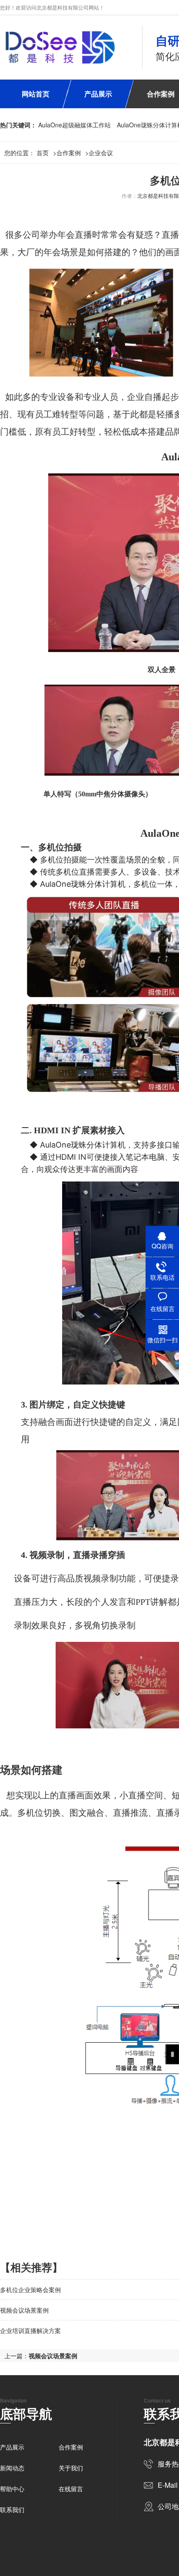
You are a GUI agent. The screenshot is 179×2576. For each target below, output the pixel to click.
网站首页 (36, 94)
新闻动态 (12, 2468)
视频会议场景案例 (24, 2310)
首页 (46, 153)
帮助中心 (12, 2489)
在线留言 (71, 2489)
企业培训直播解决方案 (30, 2330)
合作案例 (69, 153)
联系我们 (12, 2509)
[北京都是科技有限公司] (60, 47)
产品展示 (98, 94)
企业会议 (101, 153)
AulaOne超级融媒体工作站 (75, 125)
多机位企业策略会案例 (30, 2290)
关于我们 (71, 2468)
